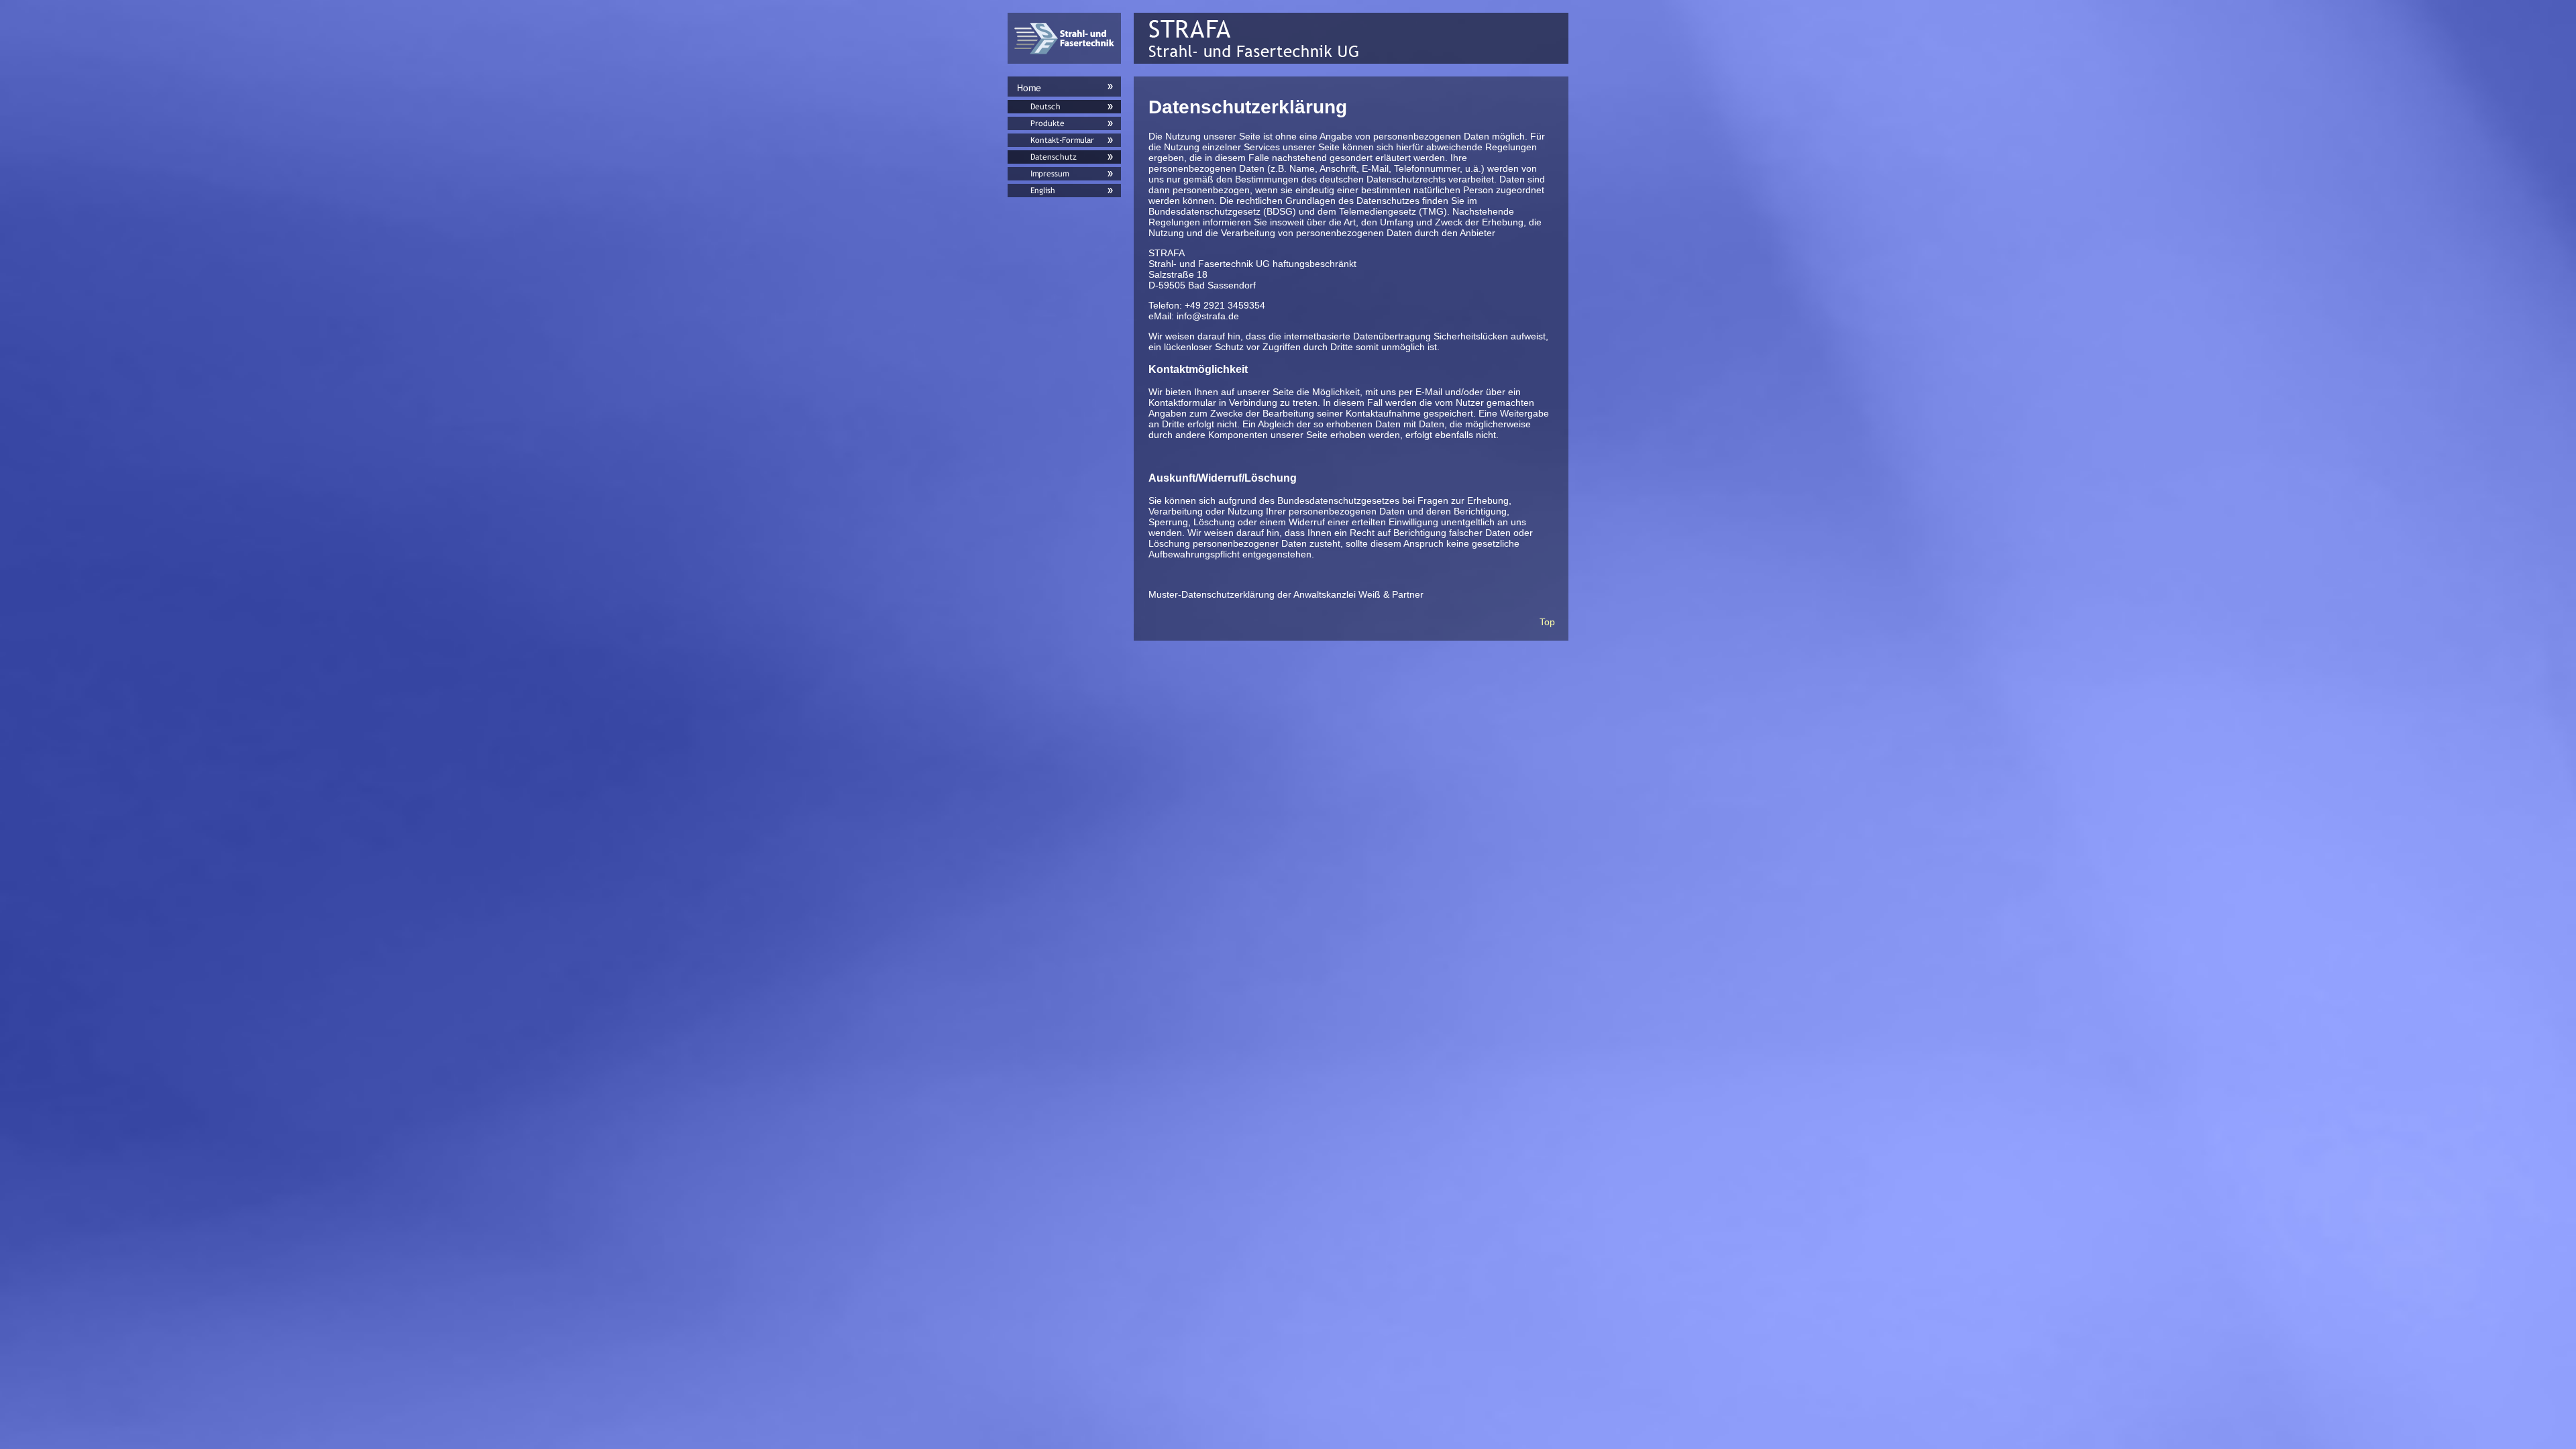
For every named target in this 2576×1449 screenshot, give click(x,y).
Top (1547, 622)
